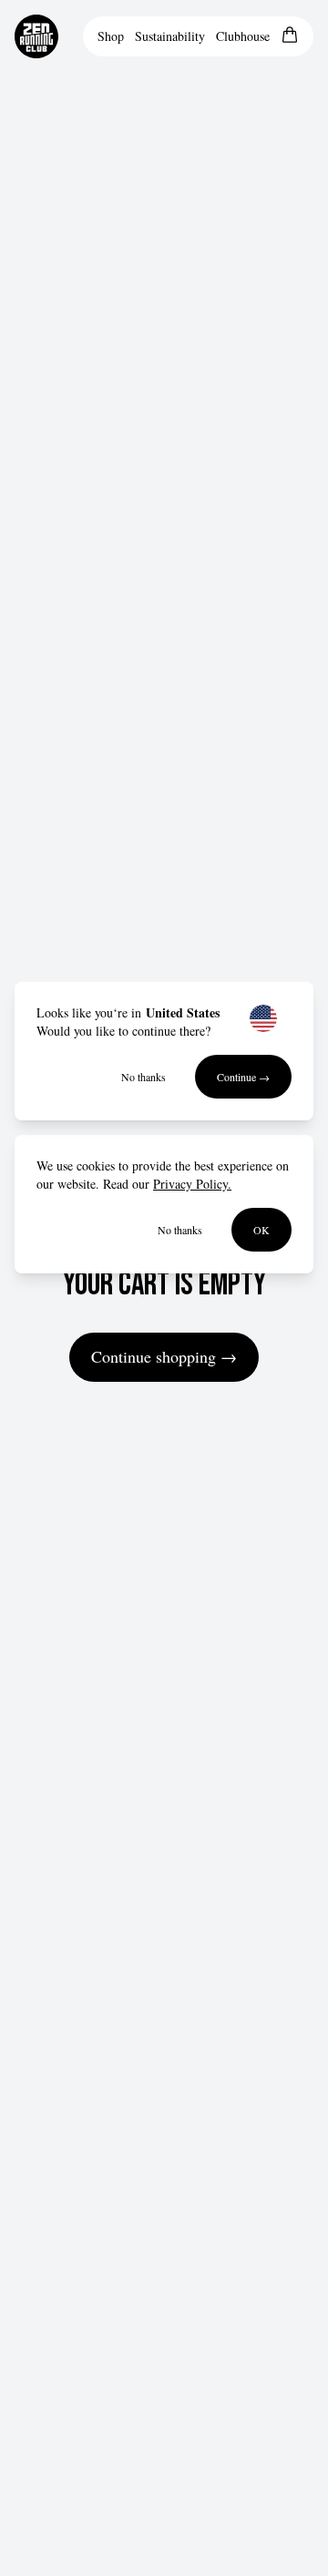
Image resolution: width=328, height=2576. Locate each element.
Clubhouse (243, 36)
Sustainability (170, 36)
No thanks (143, 1077)
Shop (111, 36)
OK (261, 1230)
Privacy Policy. (192, 1184)
